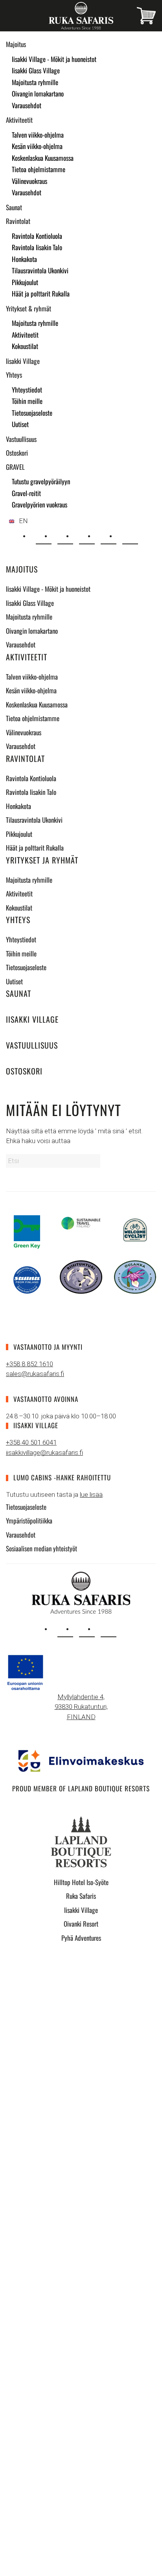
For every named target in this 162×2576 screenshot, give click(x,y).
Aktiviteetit (19, 120)
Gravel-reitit (26, 493)
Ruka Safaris (81, 1896)
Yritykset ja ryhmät (42, 860)
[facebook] (87, 1629)
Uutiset (20, 424)
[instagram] (65, 1629)
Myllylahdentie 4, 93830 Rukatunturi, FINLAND (81, 1707)
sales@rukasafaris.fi (35, 1374)
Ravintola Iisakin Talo (37, 247)
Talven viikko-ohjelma (38, 135)
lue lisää (91, 1494)
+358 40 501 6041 (31, 1442)
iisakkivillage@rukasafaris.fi (44, 1453)
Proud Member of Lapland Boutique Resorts (81, 1788)
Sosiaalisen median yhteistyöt (41, 1548)
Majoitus (16, 44)
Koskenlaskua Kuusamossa (43, 158)
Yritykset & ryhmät (29, 308)
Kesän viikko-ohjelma (37, 146)
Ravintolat (18, 221)
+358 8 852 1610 (29, 1364)
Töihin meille (27, 401)
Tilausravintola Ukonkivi (40, 270)
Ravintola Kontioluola (37, 236)
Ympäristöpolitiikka (29, 1521)
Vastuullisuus (21, 439)
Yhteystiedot (27, 390)
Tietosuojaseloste (32, 413)
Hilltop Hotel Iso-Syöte (81, 1882)
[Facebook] (109, 536)
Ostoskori (17, 453)
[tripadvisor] (109, 1629)
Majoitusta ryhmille (35, 82)
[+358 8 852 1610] (65, 536)
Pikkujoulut (25, 282)
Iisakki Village (23, 361)
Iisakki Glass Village (36, 70)
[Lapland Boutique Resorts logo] (81, 1841)
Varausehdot (27, 105)
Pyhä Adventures (81, 1938)
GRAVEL (15, 467)
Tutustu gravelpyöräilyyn (41, 481)
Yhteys (14, 375)
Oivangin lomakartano (38, 94)
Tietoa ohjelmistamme (39, 169)
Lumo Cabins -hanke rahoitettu (62, 1477)
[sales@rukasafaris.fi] (44, 536)
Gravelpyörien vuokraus (40, 504)
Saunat (14, 207)
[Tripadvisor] (130, 536)
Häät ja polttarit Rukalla (41, 294)
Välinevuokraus (29, 181)
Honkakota (24, 259)
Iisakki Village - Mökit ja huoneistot (54, 59)
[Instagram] (87, 536)
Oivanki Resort (81, 1924)
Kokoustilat (25, 346)
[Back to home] (81, 16)
